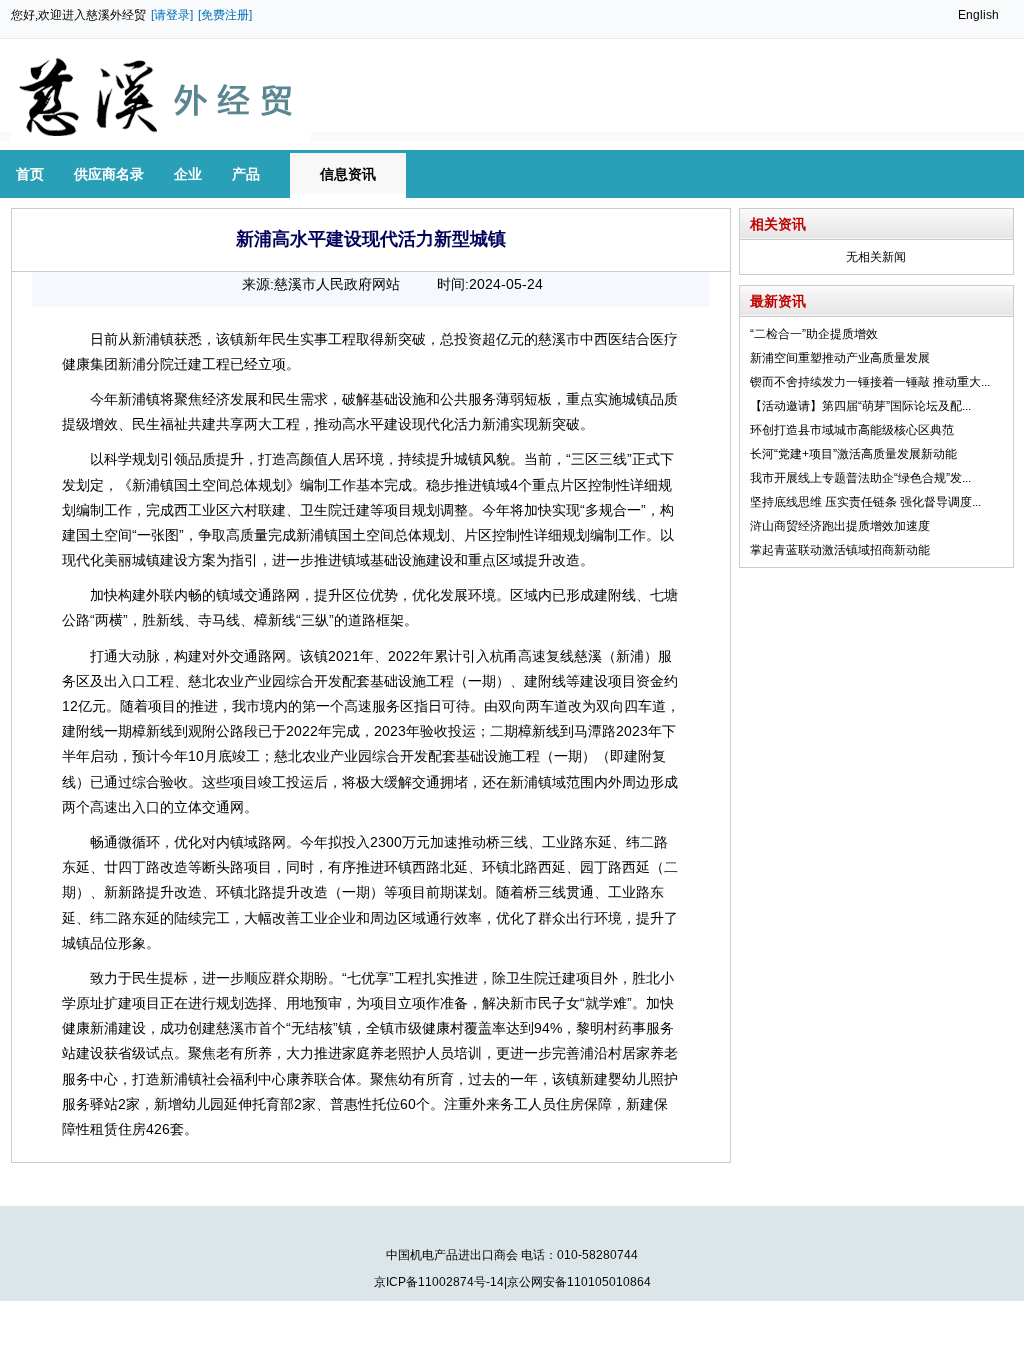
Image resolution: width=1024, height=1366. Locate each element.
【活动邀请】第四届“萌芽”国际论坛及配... (860, 406)
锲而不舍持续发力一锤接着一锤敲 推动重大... (870, 382)
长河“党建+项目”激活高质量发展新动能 (853, 454)
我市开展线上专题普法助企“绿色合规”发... (860, 478)
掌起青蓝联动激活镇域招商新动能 (840, 550)
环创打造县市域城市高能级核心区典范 (852, 430)
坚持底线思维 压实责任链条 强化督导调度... (865, 502)
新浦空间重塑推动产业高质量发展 (840, 358)
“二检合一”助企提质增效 (814, 334)
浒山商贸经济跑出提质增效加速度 (840, 526)
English (978, 15)
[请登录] (172, 15)
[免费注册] (225, 15)
